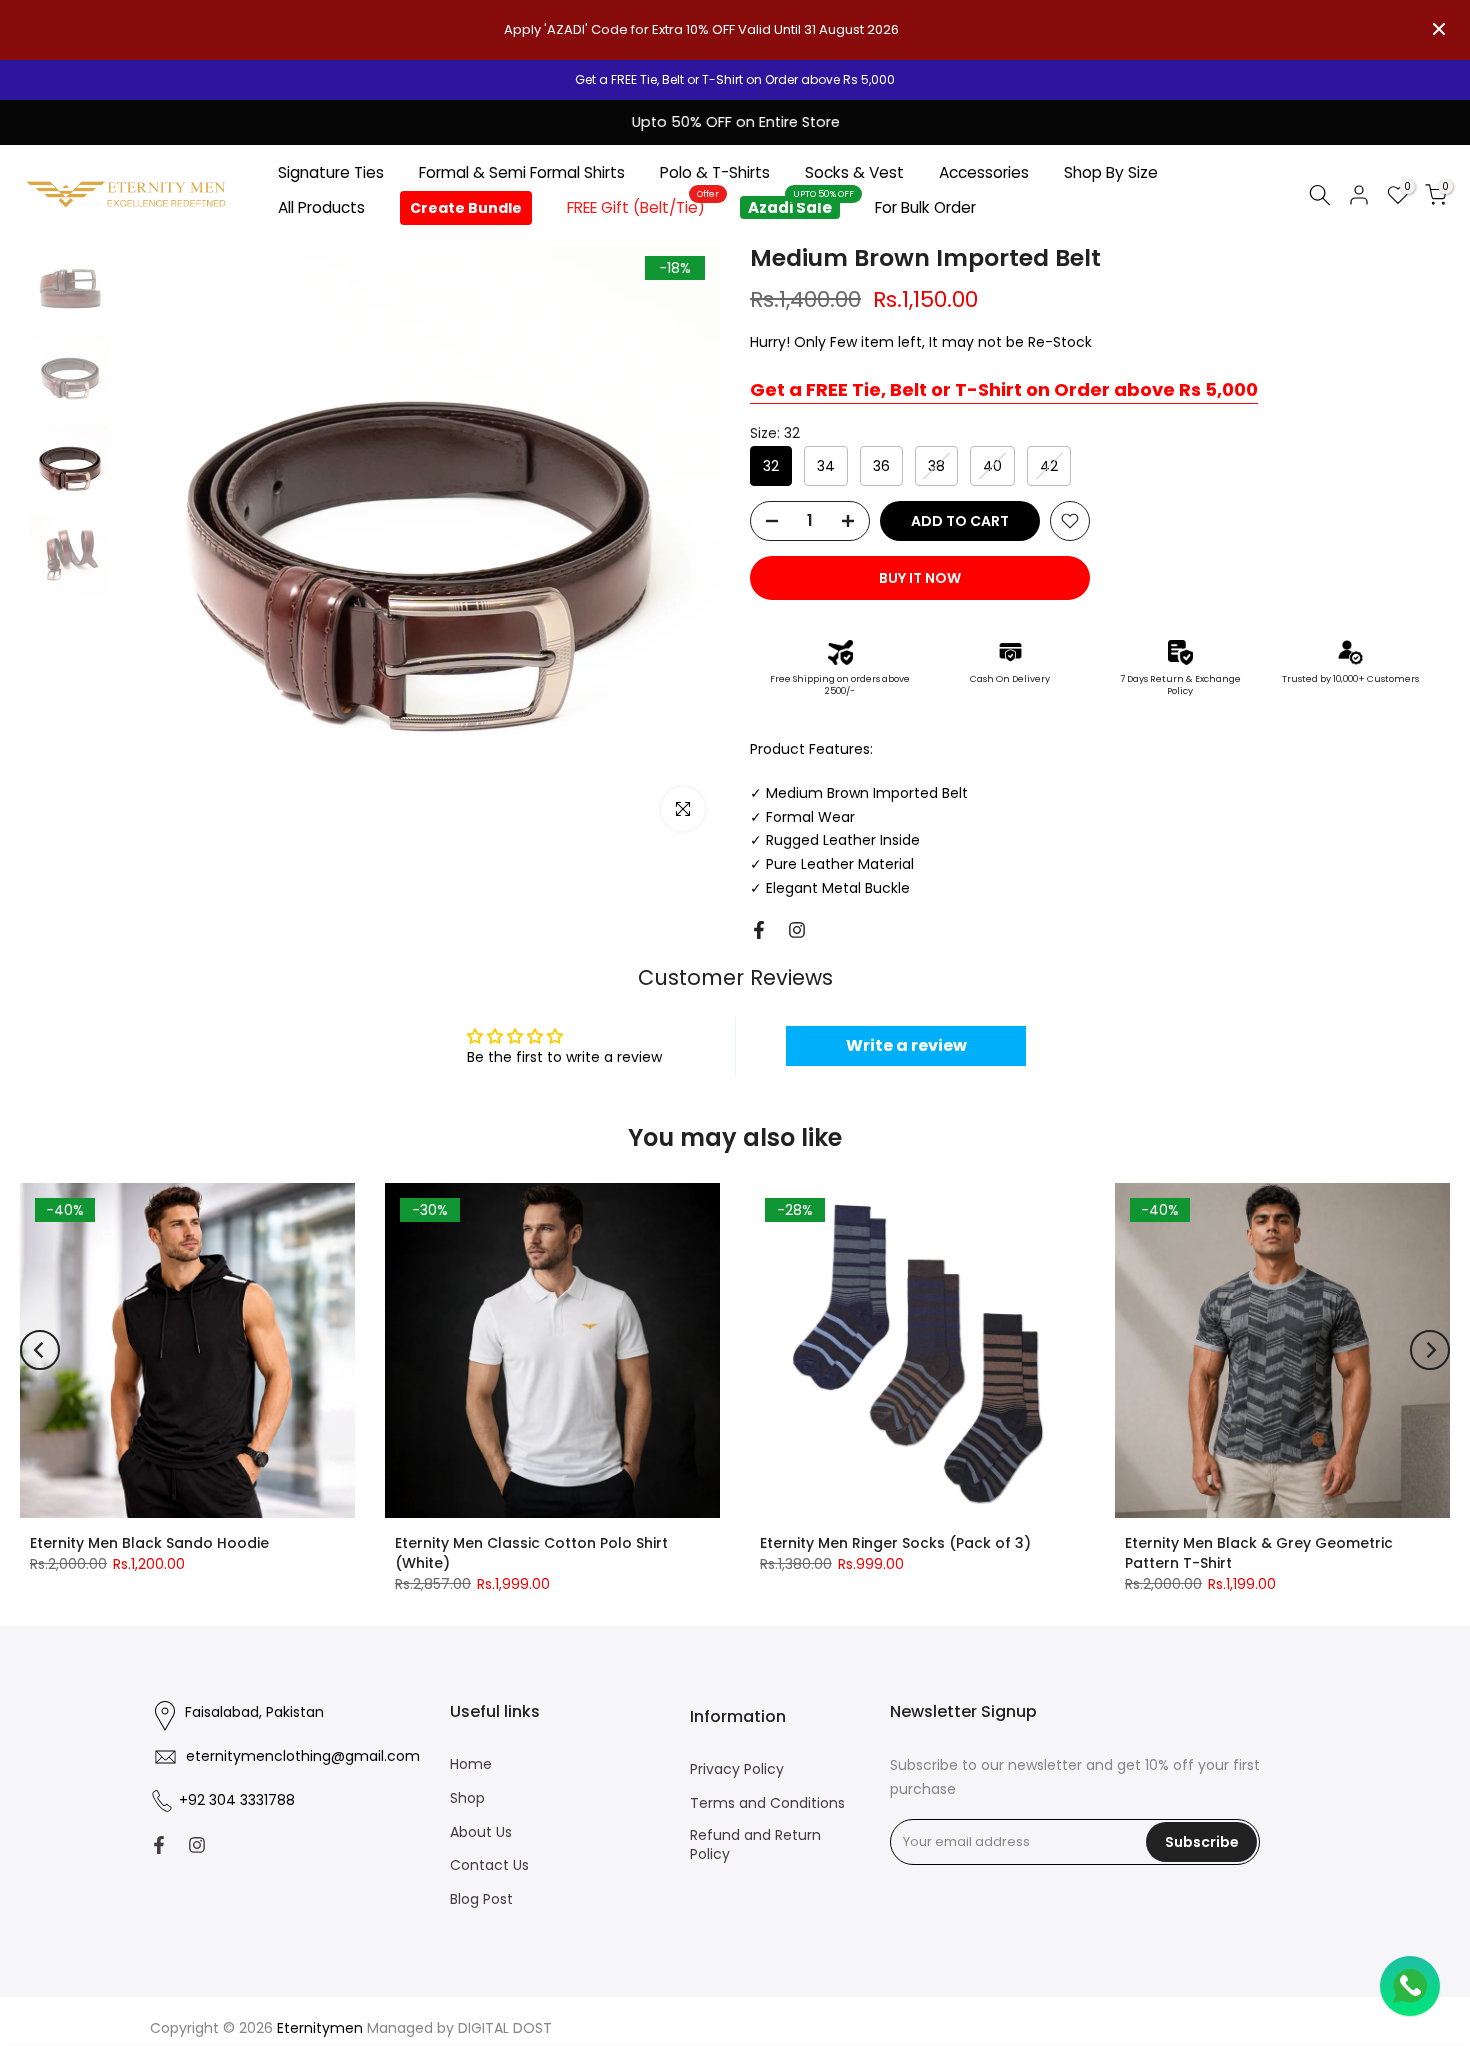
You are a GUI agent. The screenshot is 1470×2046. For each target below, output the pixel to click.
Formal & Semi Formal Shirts (522, 172)
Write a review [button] (906, 1045)
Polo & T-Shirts (715, 172)
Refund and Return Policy (755, 1845)
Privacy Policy (737, 1769)
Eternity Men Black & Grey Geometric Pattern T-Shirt (1259, 1553)
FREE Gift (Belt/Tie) (643, 206)
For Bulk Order (925, 207)
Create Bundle (466, 208)
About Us (481, 1832)
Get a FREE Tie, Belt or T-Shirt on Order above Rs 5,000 (1004, 389)
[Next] (1430, 1350)
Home (471, 1764)
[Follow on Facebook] (759, 930)
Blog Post (481, 1899)
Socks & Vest (854, 172)
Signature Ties (331, 172)
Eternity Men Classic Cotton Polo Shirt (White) (531, 1553)
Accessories (984, 172)
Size (775, 433)
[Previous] (40, 1350)
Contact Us (489, 1865)
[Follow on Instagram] (797, 930)
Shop (467, 1798)
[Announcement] (735, 80)
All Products (321, 207)
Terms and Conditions (767, 1803)
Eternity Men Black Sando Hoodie (149, 1543)
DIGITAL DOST (505, 2028)
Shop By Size (1111, 172)
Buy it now (920, 578)
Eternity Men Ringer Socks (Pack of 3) (895, 1543)
